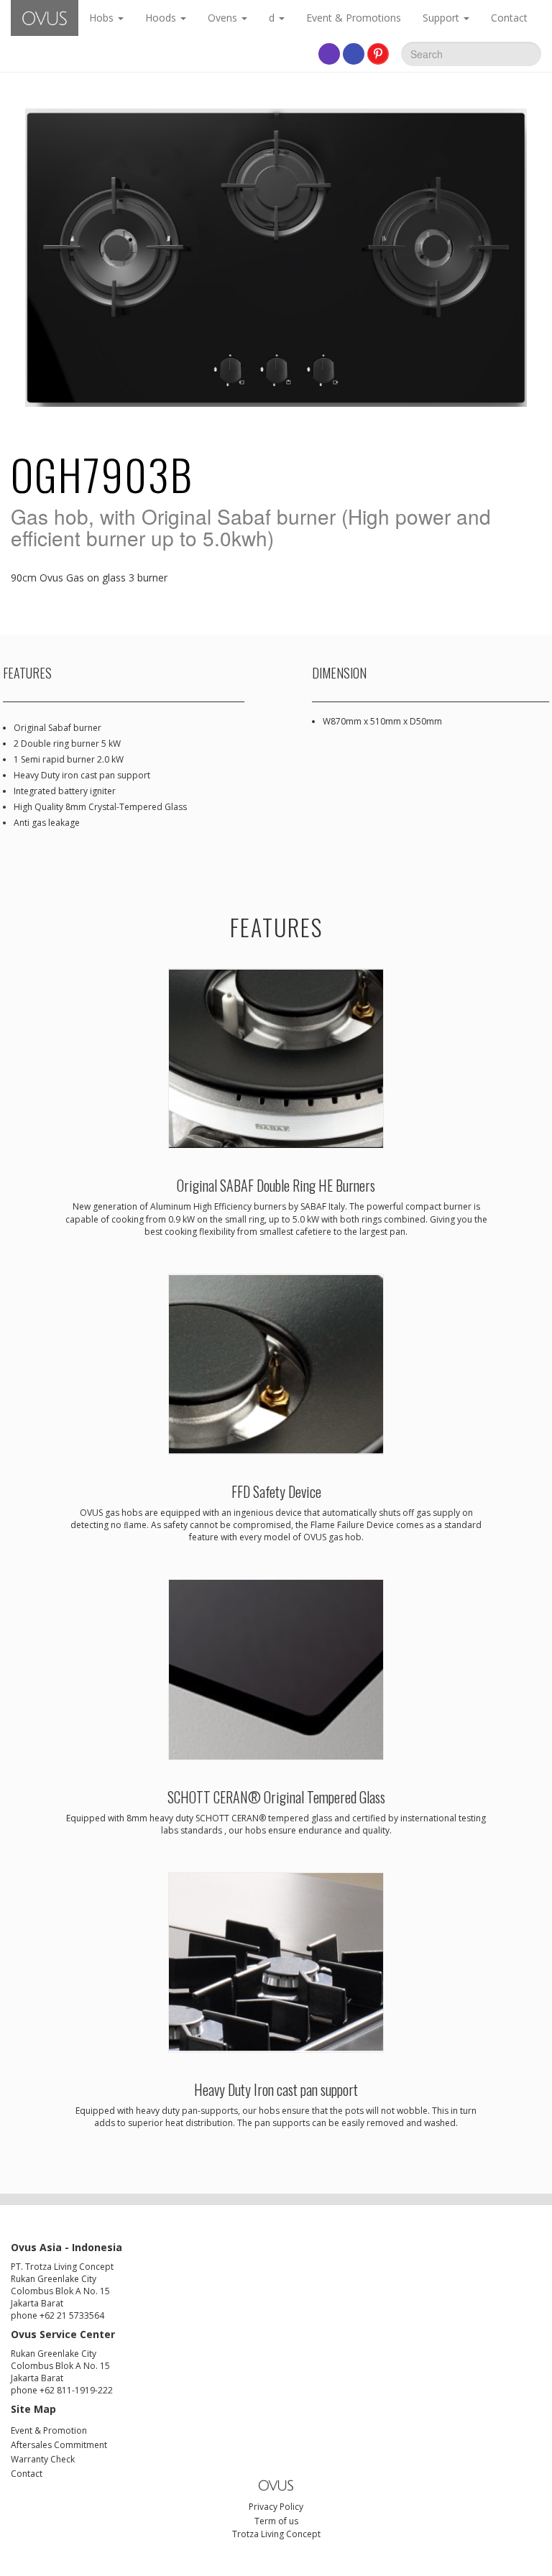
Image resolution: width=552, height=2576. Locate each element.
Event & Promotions (354, 18)
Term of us (276, 2521)
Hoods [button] (162, 18)
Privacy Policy (276, 2507)
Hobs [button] (103, 18)
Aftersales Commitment (59, 2445)
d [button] (273, 18)
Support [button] (442, 18)
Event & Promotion (49, 2430)
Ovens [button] (224, 18)
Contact (509, 18)
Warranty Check (43, 2459)
